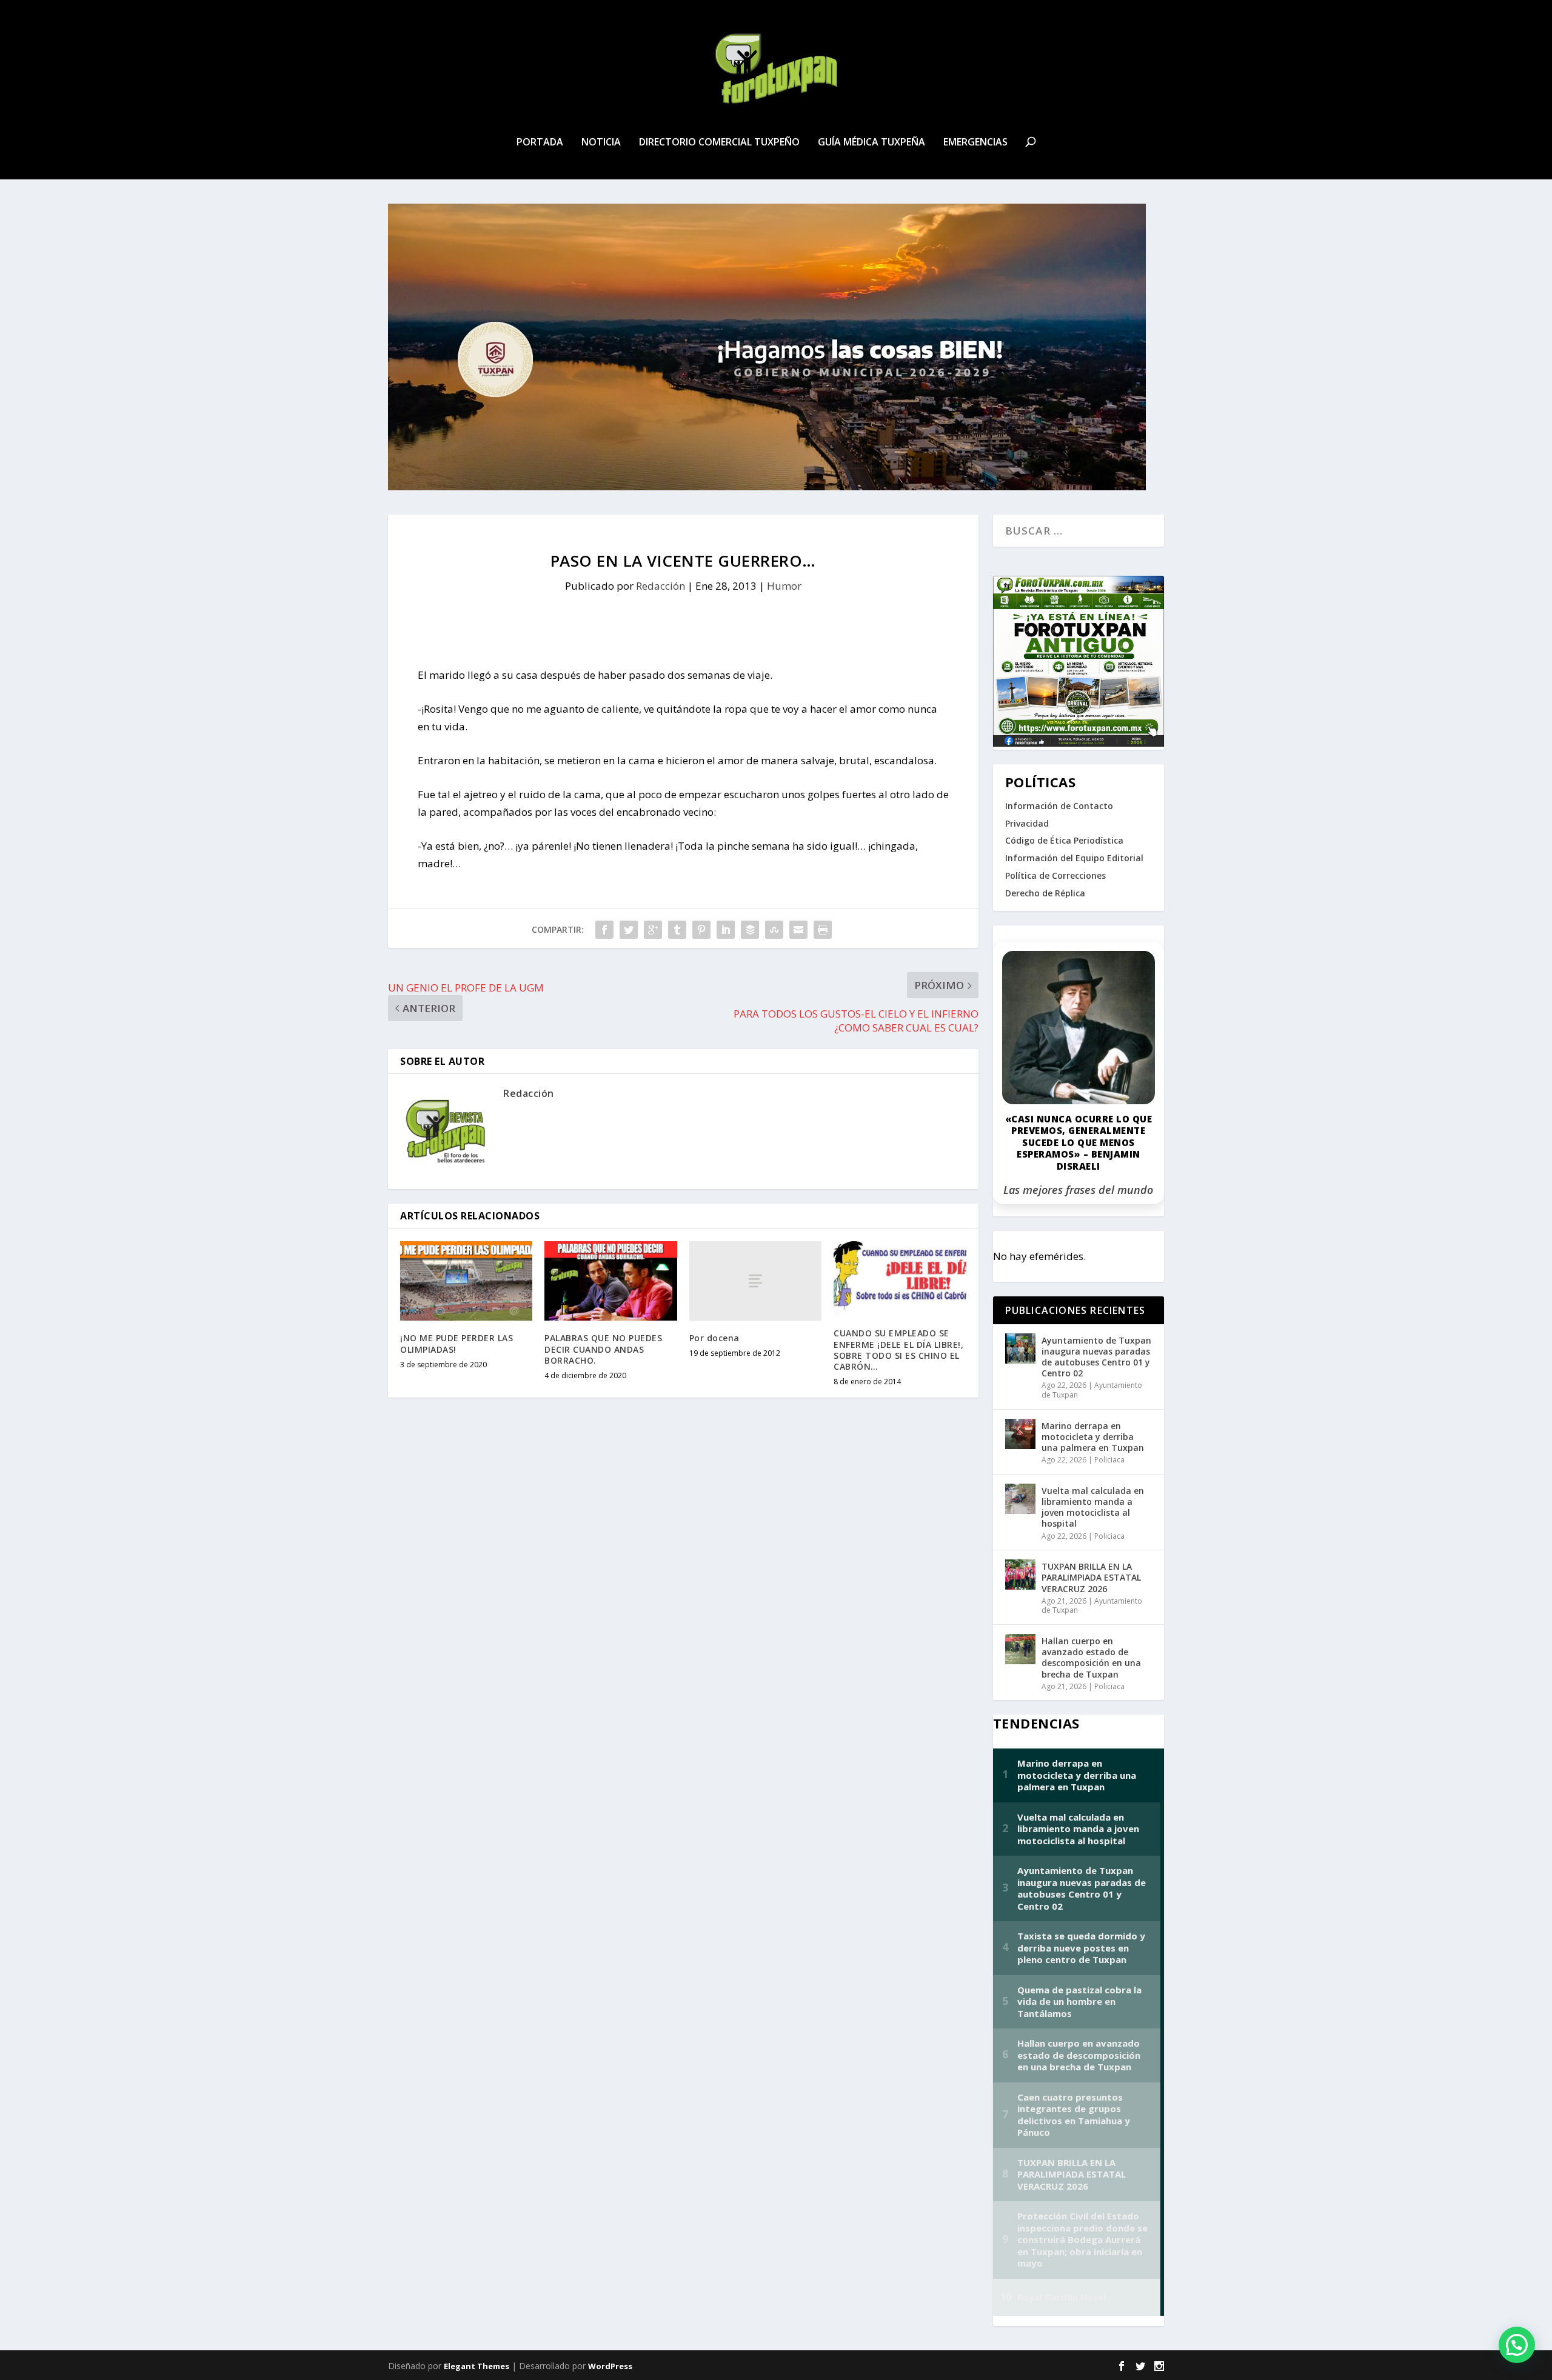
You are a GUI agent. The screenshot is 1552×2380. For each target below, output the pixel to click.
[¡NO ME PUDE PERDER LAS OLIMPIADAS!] (466, 1281)
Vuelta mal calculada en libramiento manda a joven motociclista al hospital (1093, 1507)
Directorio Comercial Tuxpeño (719, 143)
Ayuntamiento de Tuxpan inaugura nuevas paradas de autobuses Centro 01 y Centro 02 (1096, 1357)
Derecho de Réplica (1045, 893)
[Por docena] (755, 1281)
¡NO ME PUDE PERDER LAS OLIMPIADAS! (457, 1343)
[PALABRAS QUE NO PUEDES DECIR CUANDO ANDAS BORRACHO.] (610, 1281)
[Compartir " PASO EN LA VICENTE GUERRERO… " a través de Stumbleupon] (774, 930)
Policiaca (1109, 1460)
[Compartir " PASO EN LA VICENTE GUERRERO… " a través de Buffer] (750, 930)
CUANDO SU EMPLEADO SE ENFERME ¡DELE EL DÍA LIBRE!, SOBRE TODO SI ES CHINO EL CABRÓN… (898, 1350)
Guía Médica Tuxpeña (871, 143)
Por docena (714, 1338)
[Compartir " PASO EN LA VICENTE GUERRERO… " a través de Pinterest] (701, 930)
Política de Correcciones (1055, 875)
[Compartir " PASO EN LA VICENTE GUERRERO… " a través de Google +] (653, 930)
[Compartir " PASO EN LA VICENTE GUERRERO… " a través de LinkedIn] (726, 930)
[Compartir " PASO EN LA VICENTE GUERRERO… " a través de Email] (798, 930)
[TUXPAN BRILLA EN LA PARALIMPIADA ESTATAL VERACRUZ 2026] (1020, 1575)
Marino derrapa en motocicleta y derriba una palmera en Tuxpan (1093, 1437)
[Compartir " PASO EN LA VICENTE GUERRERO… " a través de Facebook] (604, 930)
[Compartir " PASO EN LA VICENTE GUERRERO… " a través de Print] (823, 930)
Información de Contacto (1059, 806)
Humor (784, 586)
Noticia (601, 143)
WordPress (610, 2366)
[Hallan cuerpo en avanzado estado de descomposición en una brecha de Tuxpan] (1020, 1649)
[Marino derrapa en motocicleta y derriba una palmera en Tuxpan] (1020, 1434)
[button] (1517, 2345)
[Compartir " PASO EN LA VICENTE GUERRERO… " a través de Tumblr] (677, 930)
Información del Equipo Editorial (1074, 858)
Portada (540, 143)
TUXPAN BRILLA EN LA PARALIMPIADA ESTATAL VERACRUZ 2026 (1091, 1577)
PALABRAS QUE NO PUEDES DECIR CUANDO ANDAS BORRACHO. (603, 1349)
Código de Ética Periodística (1064, 840)
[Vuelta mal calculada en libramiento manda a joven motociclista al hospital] (1020, 1499)
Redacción (661, 586)
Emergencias (975, 143)
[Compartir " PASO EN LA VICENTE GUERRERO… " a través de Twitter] (629, 930)
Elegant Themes (477, 2366)
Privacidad (1027, 823)
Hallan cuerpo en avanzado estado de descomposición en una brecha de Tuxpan (1091, 1658)
